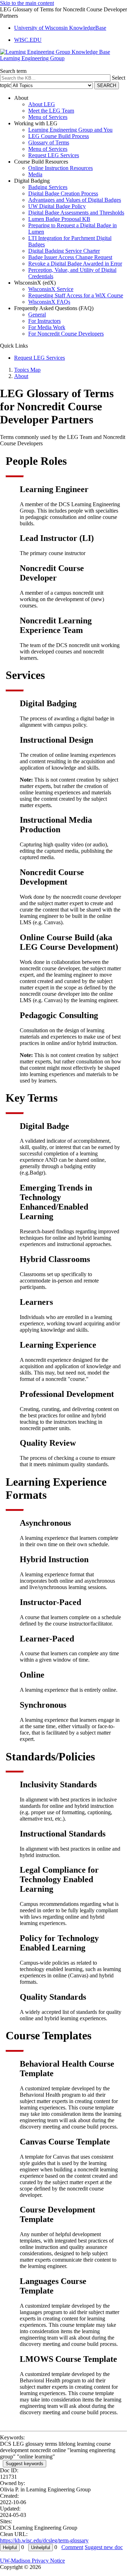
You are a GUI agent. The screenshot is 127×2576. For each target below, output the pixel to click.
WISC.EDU (28, 40)
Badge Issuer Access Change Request (70, 257)
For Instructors (44, 321)
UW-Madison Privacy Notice (32, 2561)
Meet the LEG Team (51, 111)
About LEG (42, 104)
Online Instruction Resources (61, 168)
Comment (72, 2547)
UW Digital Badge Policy (57, 206)
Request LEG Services (54, 155)
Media (35, 174)
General (37, 315)
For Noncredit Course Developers (66, 334)
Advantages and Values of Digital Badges (75, 200)
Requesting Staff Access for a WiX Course (76, 295)
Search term (13, 71)
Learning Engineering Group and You (70, 130)
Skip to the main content (27, 3)
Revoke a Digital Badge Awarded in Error (75, 264)
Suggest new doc (104, 2547)
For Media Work (47, 327)
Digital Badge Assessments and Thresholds (76, 213)
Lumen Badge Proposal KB (59, 219)
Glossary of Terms (49, 142)
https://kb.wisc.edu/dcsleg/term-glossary (44, 2540)
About (21, 376)
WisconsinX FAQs (49, 302)
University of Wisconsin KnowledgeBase (60, 28)
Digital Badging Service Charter (64, 251)
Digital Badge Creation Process (63, 193)
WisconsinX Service (51, 289)
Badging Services (48, 187)
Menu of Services (48, 117)
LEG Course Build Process (59, 136)
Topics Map (27, 370)
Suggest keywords (25, 2464)
